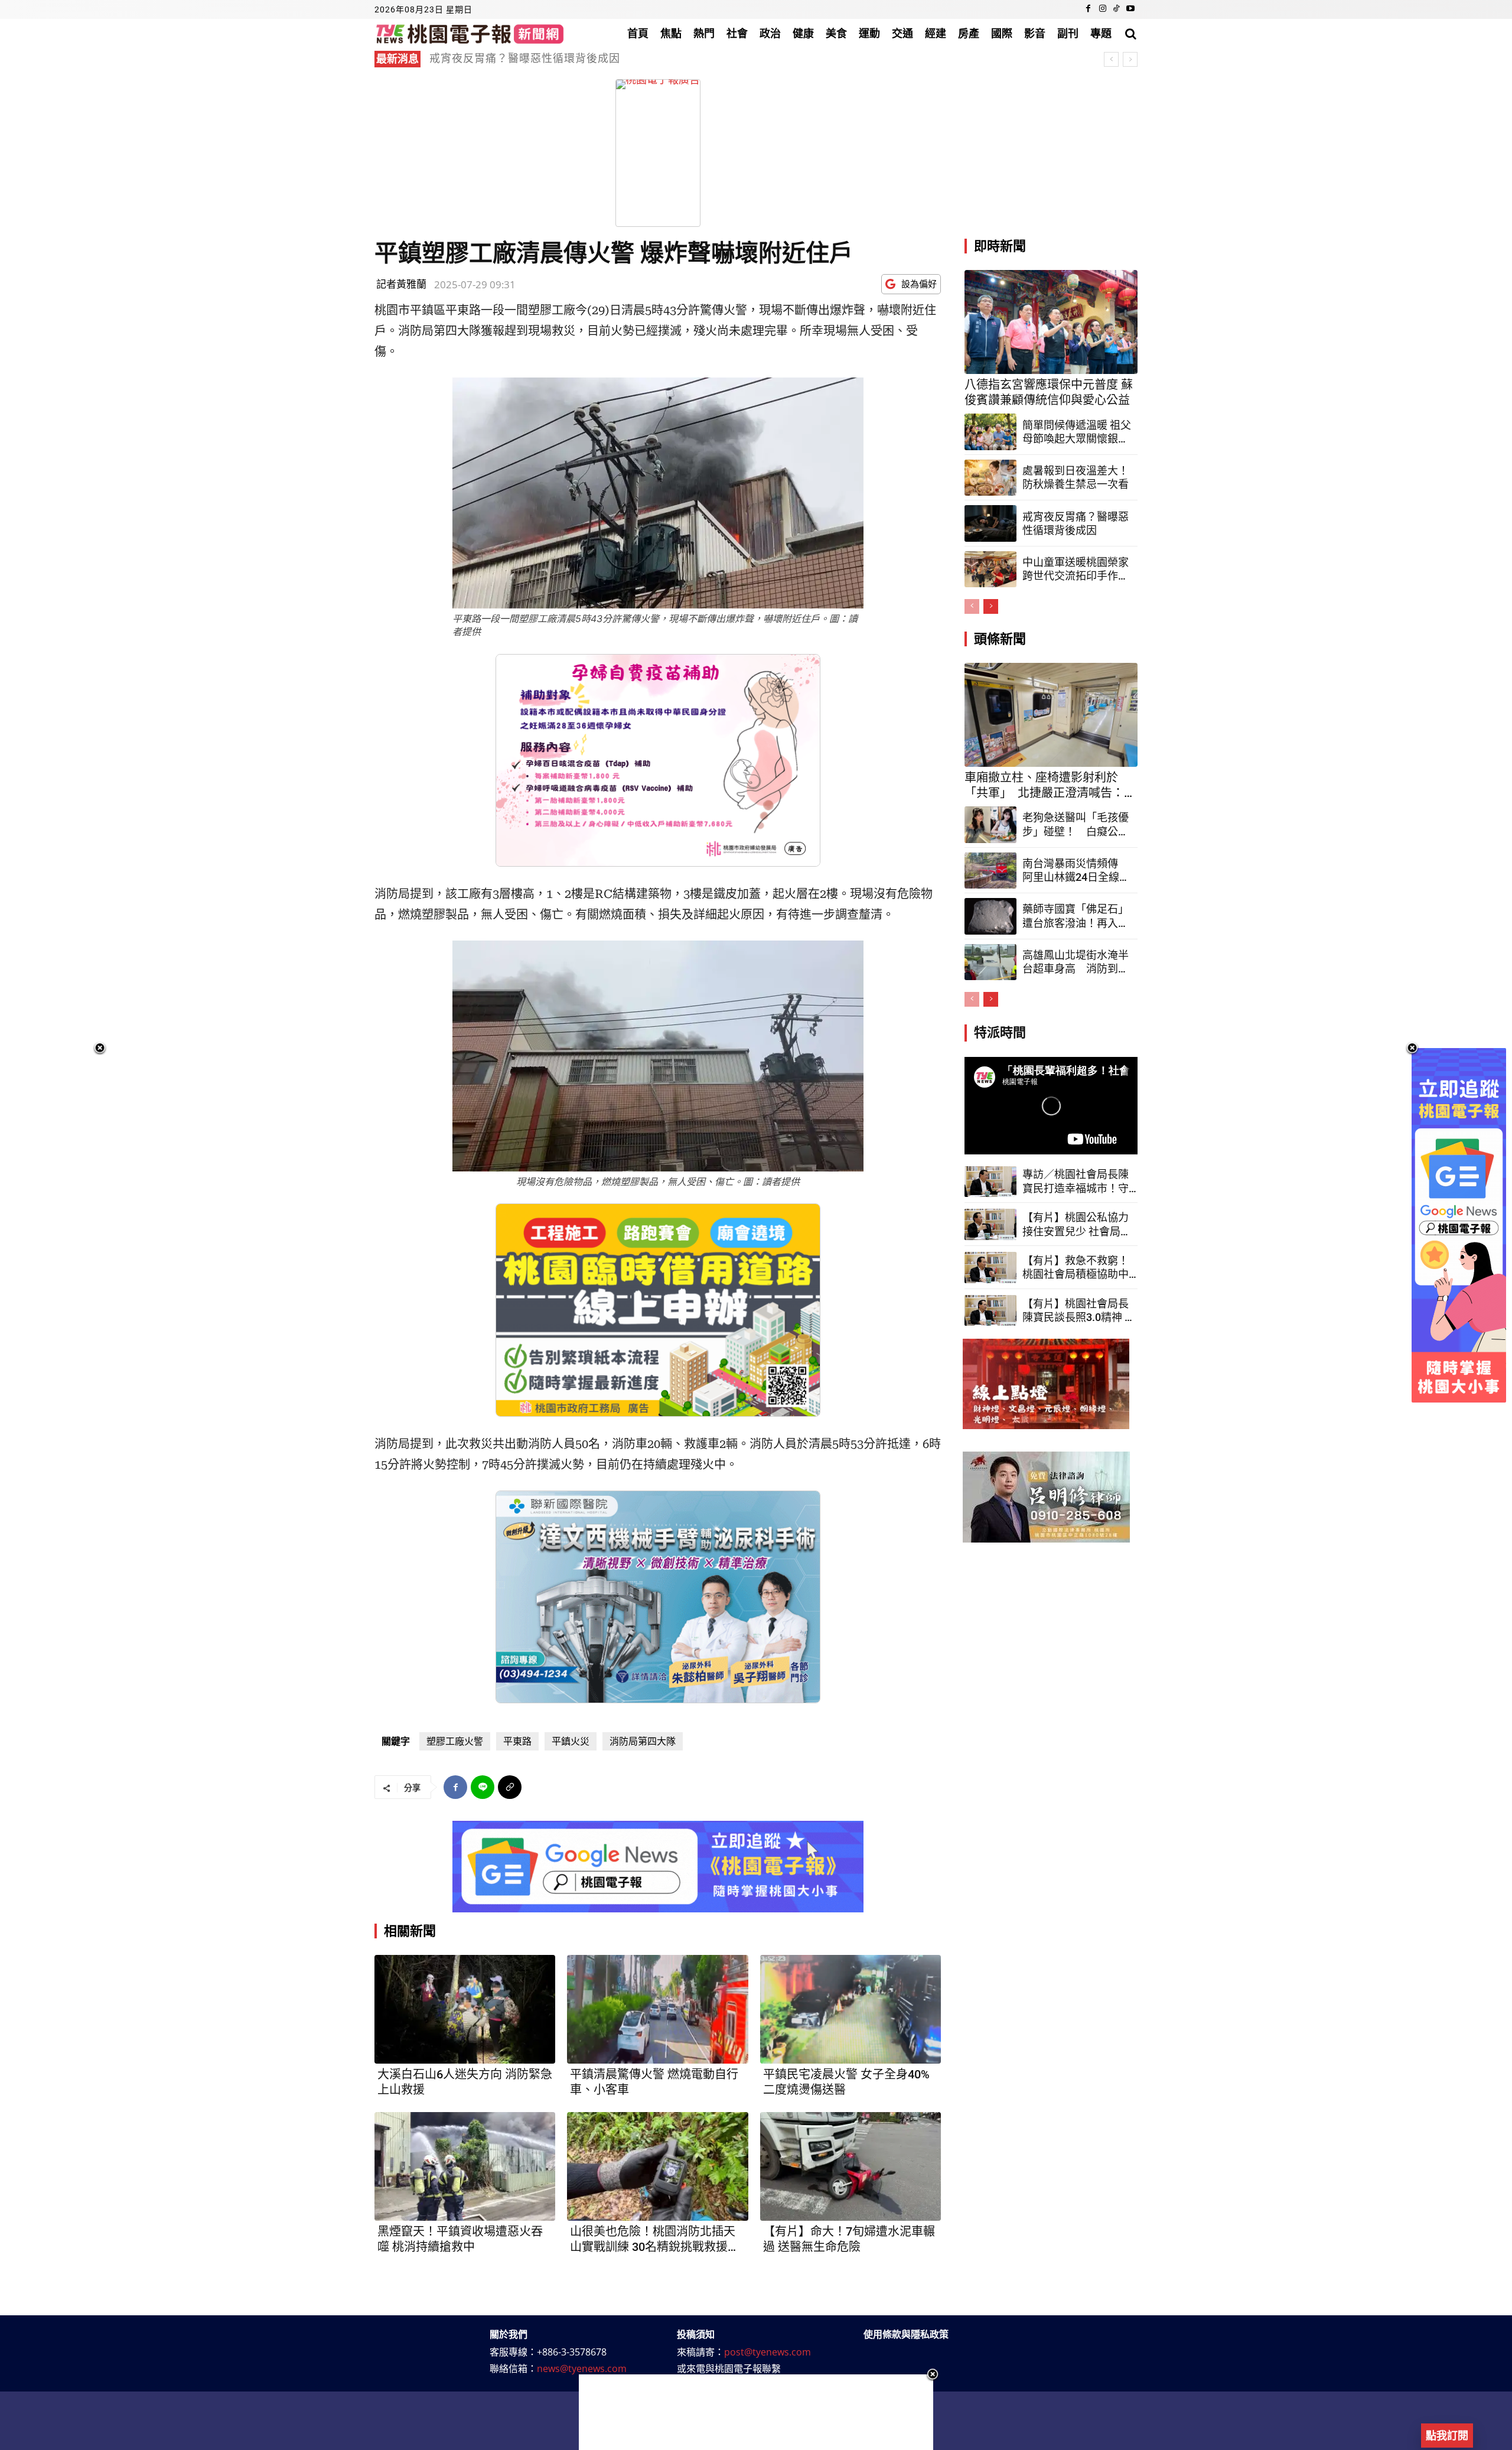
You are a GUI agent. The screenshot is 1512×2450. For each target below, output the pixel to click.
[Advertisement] (756, 2412)
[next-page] (991, 606)
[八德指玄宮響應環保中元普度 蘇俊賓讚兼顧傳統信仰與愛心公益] (1051, 322)
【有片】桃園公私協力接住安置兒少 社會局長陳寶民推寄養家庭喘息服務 (1077, 1225)
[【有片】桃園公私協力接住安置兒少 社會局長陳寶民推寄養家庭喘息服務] (990, 1224)
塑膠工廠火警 (455, 1741)
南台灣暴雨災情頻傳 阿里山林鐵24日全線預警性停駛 (1076, 871)
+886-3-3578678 (572, 2352)
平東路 (517, 1741)
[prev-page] (972, 606)
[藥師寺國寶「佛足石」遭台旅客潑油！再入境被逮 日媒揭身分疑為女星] (990, 916)
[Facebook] (1089, 9)
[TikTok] (1116, 9)
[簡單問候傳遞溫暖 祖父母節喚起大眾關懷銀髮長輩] (990, 432)
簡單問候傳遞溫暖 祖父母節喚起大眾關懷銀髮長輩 (1077, 432)
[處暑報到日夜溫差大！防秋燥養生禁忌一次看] (990, 478)
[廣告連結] (658, 1867)
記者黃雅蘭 (401, 284)
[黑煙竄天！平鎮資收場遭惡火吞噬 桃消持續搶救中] (465, 2166)
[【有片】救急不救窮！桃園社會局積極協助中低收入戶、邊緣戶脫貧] (990, 1268)
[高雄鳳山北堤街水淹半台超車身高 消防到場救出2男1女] (990, 962)
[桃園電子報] (470, 33)
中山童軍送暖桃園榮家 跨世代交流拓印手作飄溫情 (1076, 570)
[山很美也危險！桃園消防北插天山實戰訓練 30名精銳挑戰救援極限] (657, 2166)
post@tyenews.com (768, 2352)
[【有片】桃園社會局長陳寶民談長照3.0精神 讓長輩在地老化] (990, 1311)
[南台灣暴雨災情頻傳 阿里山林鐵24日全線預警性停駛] (990, 871)
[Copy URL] (510, 1787)
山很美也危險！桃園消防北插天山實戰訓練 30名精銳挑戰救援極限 (655, 2239)
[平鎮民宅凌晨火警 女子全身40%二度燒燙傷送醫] (850, 2009)
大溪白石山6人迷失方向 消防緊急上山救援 (465, 2082)
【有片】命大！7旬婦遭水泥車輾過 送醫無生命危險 (849, 2239)
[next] (1130, 59)
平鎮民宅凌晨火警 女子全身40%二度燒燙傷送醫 (846, 2082)
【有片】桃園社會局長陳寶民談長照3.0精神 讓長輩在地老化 (1079, 1311)
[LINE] (483, 1787)
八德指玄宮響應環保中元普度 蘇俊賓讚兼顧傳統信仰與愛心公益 (1049, 392)
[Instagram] (1103, 9)
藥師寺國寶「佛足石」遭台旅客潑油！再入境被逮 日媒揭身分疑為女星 (1076, 916)
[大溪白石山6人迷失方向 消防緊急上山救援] (465, 2009)
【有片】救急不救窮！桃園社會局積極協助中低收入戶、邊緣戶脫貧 (1076, 1268)
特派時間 (1000, 1032)
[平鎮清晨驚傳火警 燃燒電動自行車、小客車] (657, 2009)
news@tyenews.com (582, 2368)
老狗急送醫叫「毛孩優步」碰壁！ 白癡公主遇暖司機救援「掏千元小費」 (1076, 825)
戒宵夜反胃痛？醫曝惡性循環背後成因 (1076, 523)
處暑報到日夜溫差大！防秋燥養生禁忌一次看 (1076, 477)
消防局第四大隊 (643, 1741)
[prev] (1111, 59)
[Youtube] (1130, 9)
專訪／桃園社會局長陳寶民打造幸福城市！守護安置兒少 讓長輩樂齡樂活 (1077, 1182)
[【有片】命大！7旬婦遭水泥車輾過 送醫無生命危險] (850, 2166)
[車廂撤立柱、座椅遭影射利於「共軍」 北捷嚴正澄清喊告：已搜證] (1051, 715)
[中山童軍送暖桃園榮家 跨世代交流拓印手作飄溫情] (990, 570)
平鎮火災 (571, 1741)
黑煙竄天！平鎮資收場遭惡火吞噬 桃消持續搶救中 (460, 2239)
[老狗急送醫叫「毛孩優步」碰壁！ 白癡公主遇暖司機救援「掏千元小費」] (990, 825)
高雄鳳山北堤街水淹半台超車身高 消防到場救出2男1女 (1076, 962)
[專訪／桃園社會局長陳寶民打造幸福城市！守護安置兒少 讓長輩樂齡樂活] (990, 1182)
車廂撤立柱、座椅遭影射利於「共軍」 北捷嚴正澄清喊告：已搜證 (595, 58)
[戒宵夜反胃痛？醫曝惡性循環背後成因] (990, 523)
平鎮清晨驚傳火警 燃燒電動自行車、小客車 (654, 2082)
